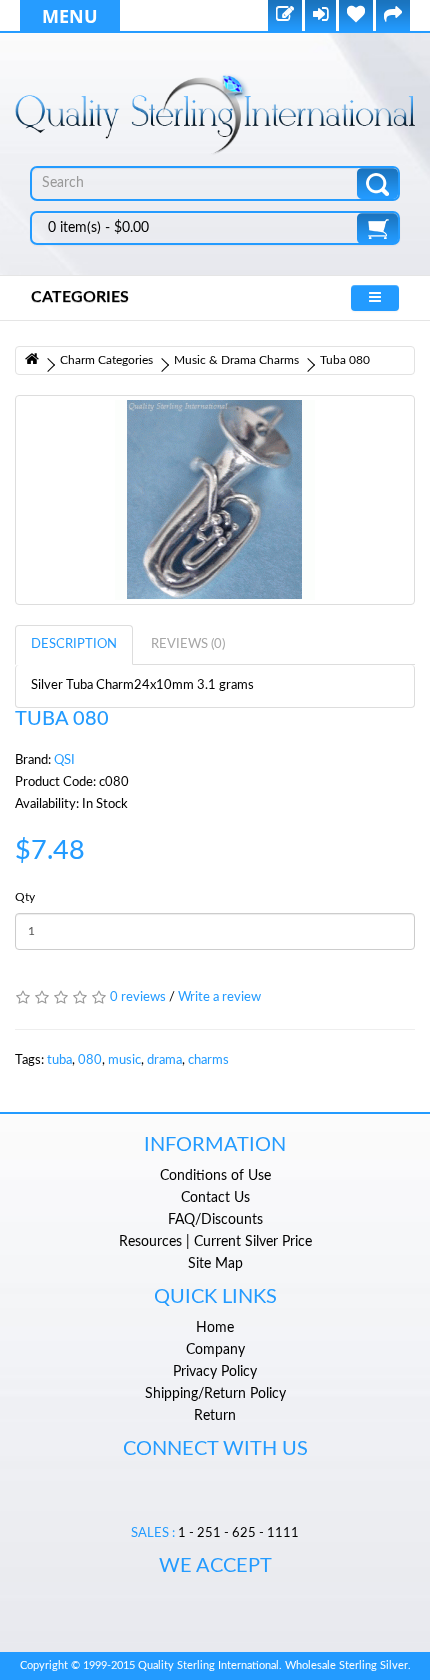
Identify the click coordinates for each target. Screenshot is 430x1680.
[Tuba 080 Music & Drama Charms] (215, 500)
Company (215, 1350)
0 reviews (138, 997)
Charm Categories (106, 360)
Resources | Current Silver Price (215, 1242)
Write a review (219, 997)
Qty (25, 897)
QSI (64, 760)
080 (90, 1060)
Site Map (215, 1264)
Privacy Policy (215, 1372)
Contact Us (215, 1198)
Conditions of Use (215, 1176)
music (124, 1060)
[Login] (320, 16)
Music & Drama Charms (236, 360)
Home (215, 1328)
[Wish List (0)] (356, 16)
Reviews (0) (188, 644)
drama (164, 1060)
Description (74, 644)
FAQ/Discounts (215, 1220)
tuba (59, 1060)
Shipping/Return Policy (215, 1394)
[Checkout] (393, 16)
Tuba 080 (345, 360)
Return (215, 1416)
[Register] (285, 16)
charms (208, 1060)
